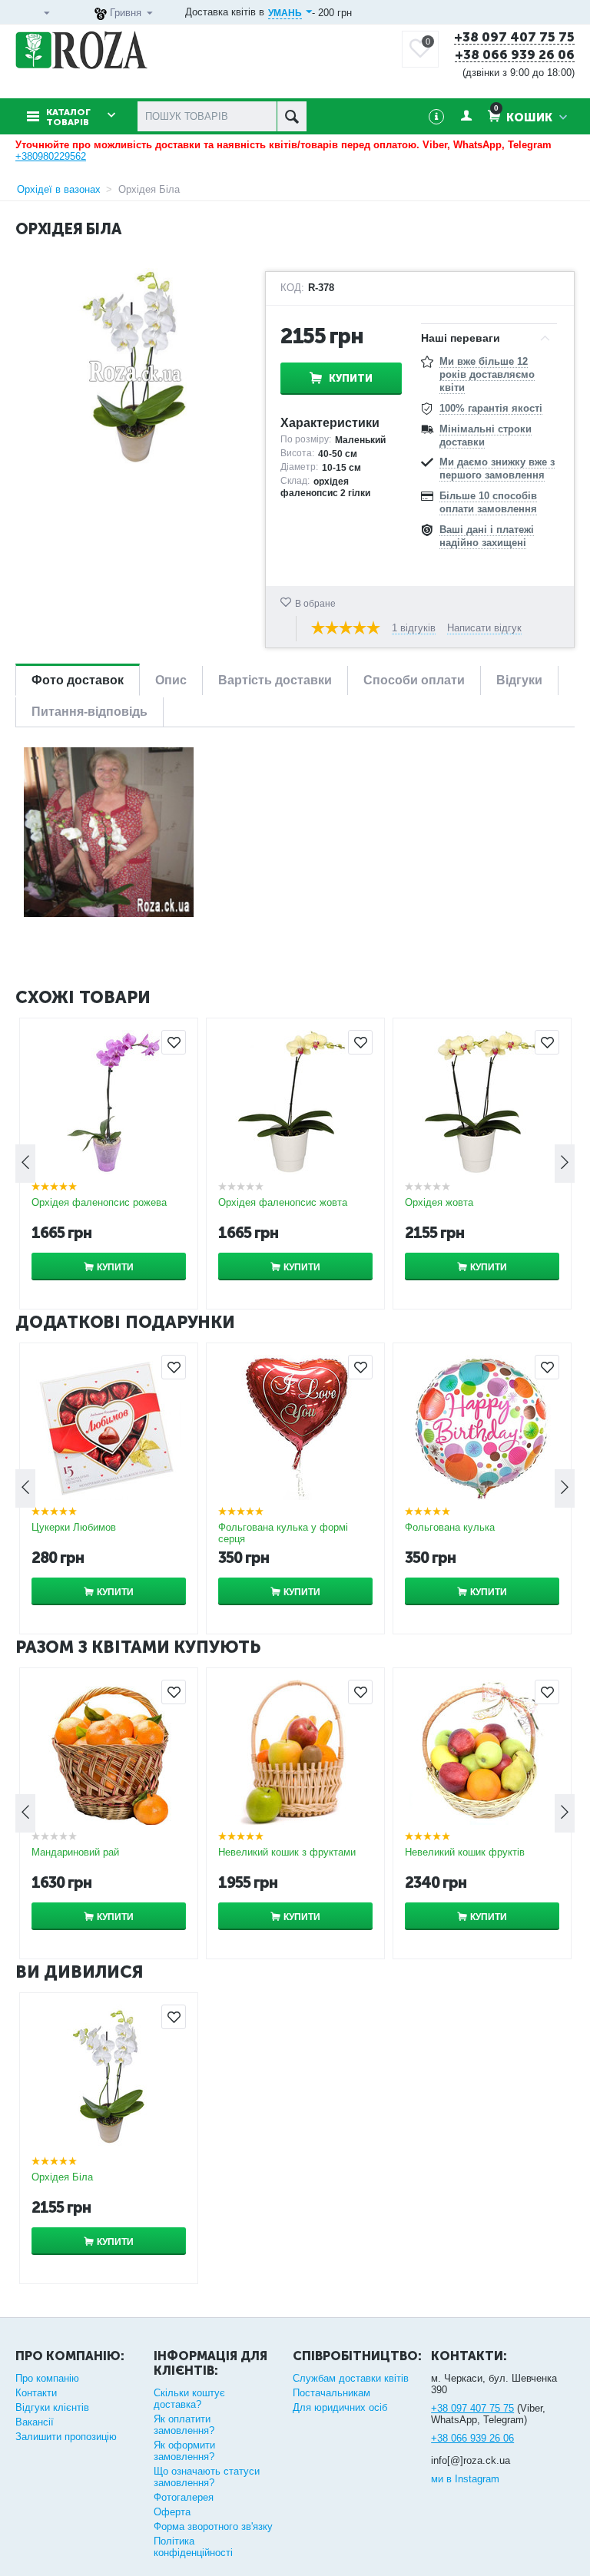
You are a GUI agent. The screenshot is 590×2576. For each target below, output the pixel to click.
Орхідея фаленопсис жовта (283, 1202)
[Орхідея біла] (134, 368)
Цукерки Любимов (74, 1527)
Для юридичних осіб (340, 2407)
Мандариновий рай (75, 1852)
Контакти (36, 2393)
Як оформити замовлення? (184, 2451)
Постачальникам (331, 2393)
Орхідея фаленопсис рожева (99, 1202)
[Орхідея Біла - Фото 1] (109, 831)
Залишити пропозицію (66, 2437)
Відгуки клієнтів (52, 2407)
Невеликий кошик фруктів (465, 1852)
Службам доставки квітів (351, 2378)
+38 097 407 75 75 (514, 38)
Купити (351, 378)
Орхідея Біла (62, 2177)
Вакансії (35, 2422)
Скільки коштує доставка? (189, 2399)
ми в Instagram (465, 2479)
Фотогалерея (184, 2497)
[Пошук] (292, 116)
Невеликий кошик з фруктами (287, 1852)
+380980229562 (51, 156)
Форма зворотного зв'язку (213, 2526)
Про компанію (47, 2378)
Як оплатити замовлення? (184, 2425)
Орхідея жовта (439, 1202)
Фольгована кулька (450, 1527)
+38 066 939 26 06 (515, 55)
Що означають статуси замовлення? (207, 2477)
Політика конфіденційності (193, 2547)
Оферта (172, 2512)
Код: (292, 288)
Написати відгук (484, 628)
